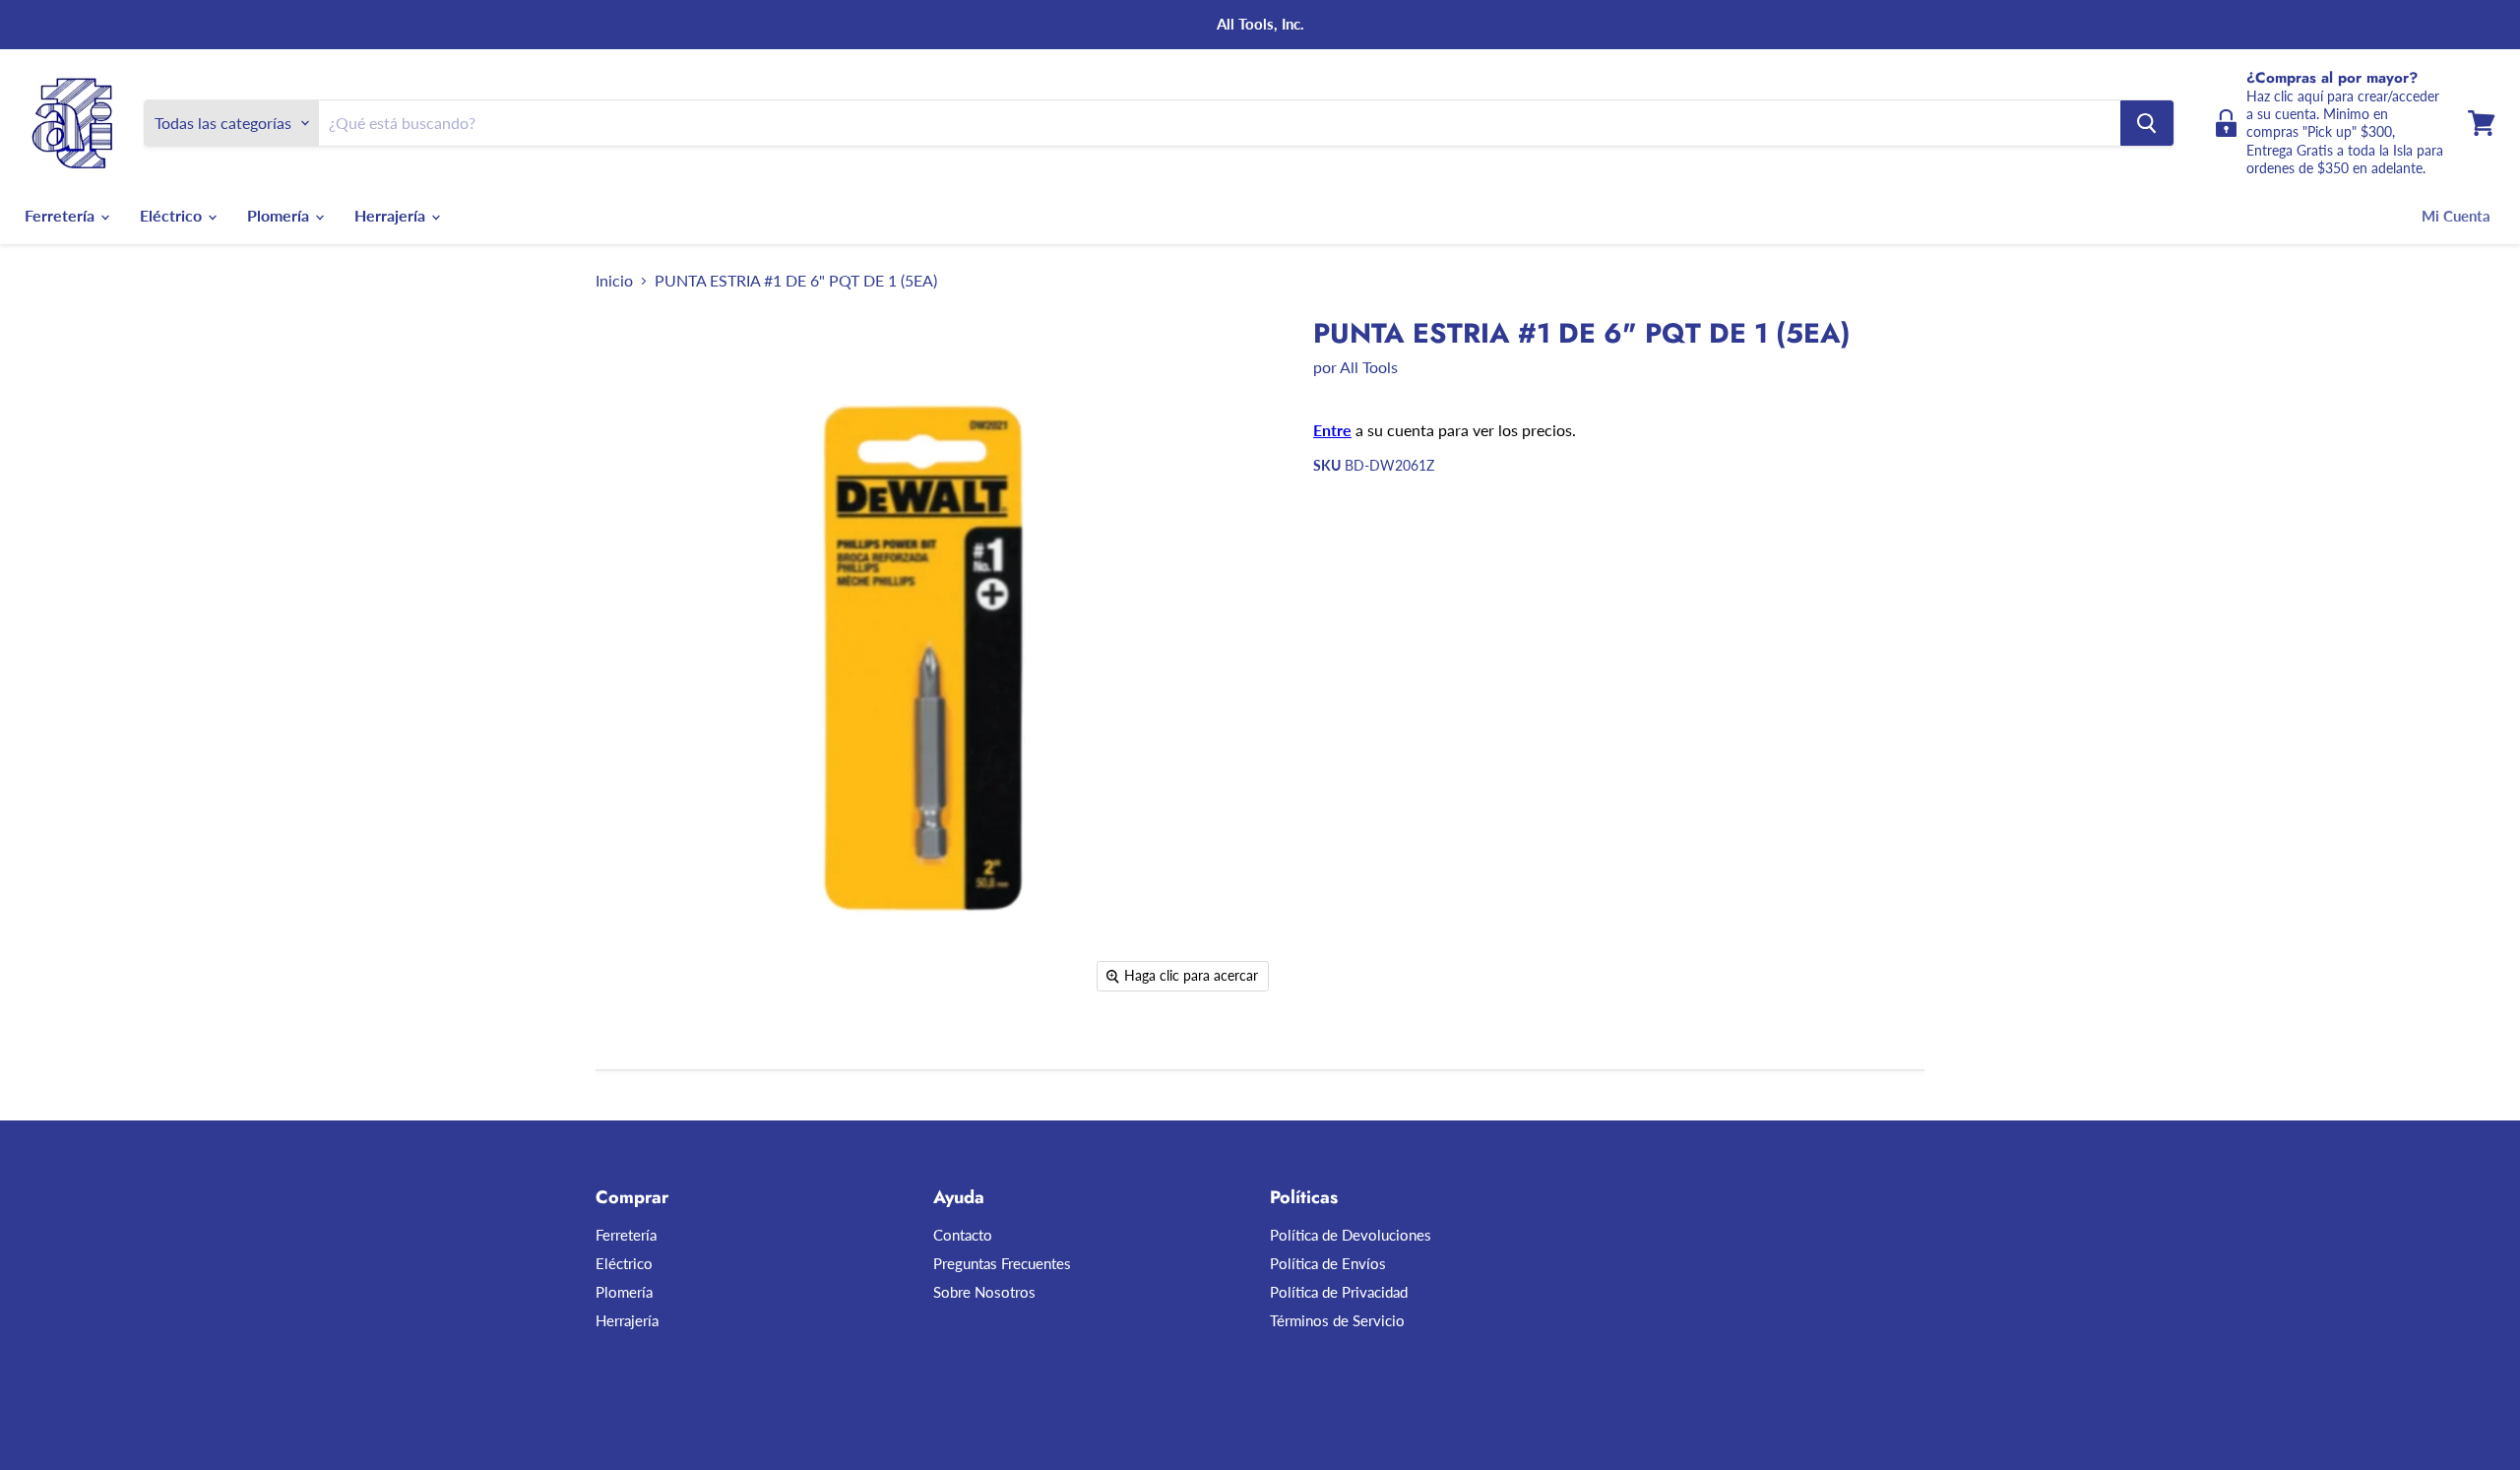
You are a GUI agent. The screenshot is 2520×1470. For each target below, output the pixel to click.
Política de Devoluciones (1351, 1235)
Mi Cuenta (2456, 216)
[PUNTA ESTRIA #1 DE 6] (632, 1059)
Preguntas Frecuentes (1002, 1263)
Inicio (614, 281)
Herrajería (392, 215)
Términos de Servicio (1337, 1320)
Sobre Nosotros (984, 1292)
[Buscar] (2147, 123)
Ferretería (62, 215)
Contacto (963, 1235)
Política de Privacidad (1339, 1292)
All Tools (1369, 367)
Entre (1332, 430)
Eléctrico (173, 215)
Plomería (280, 215)
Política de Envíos (1328, 1263)
